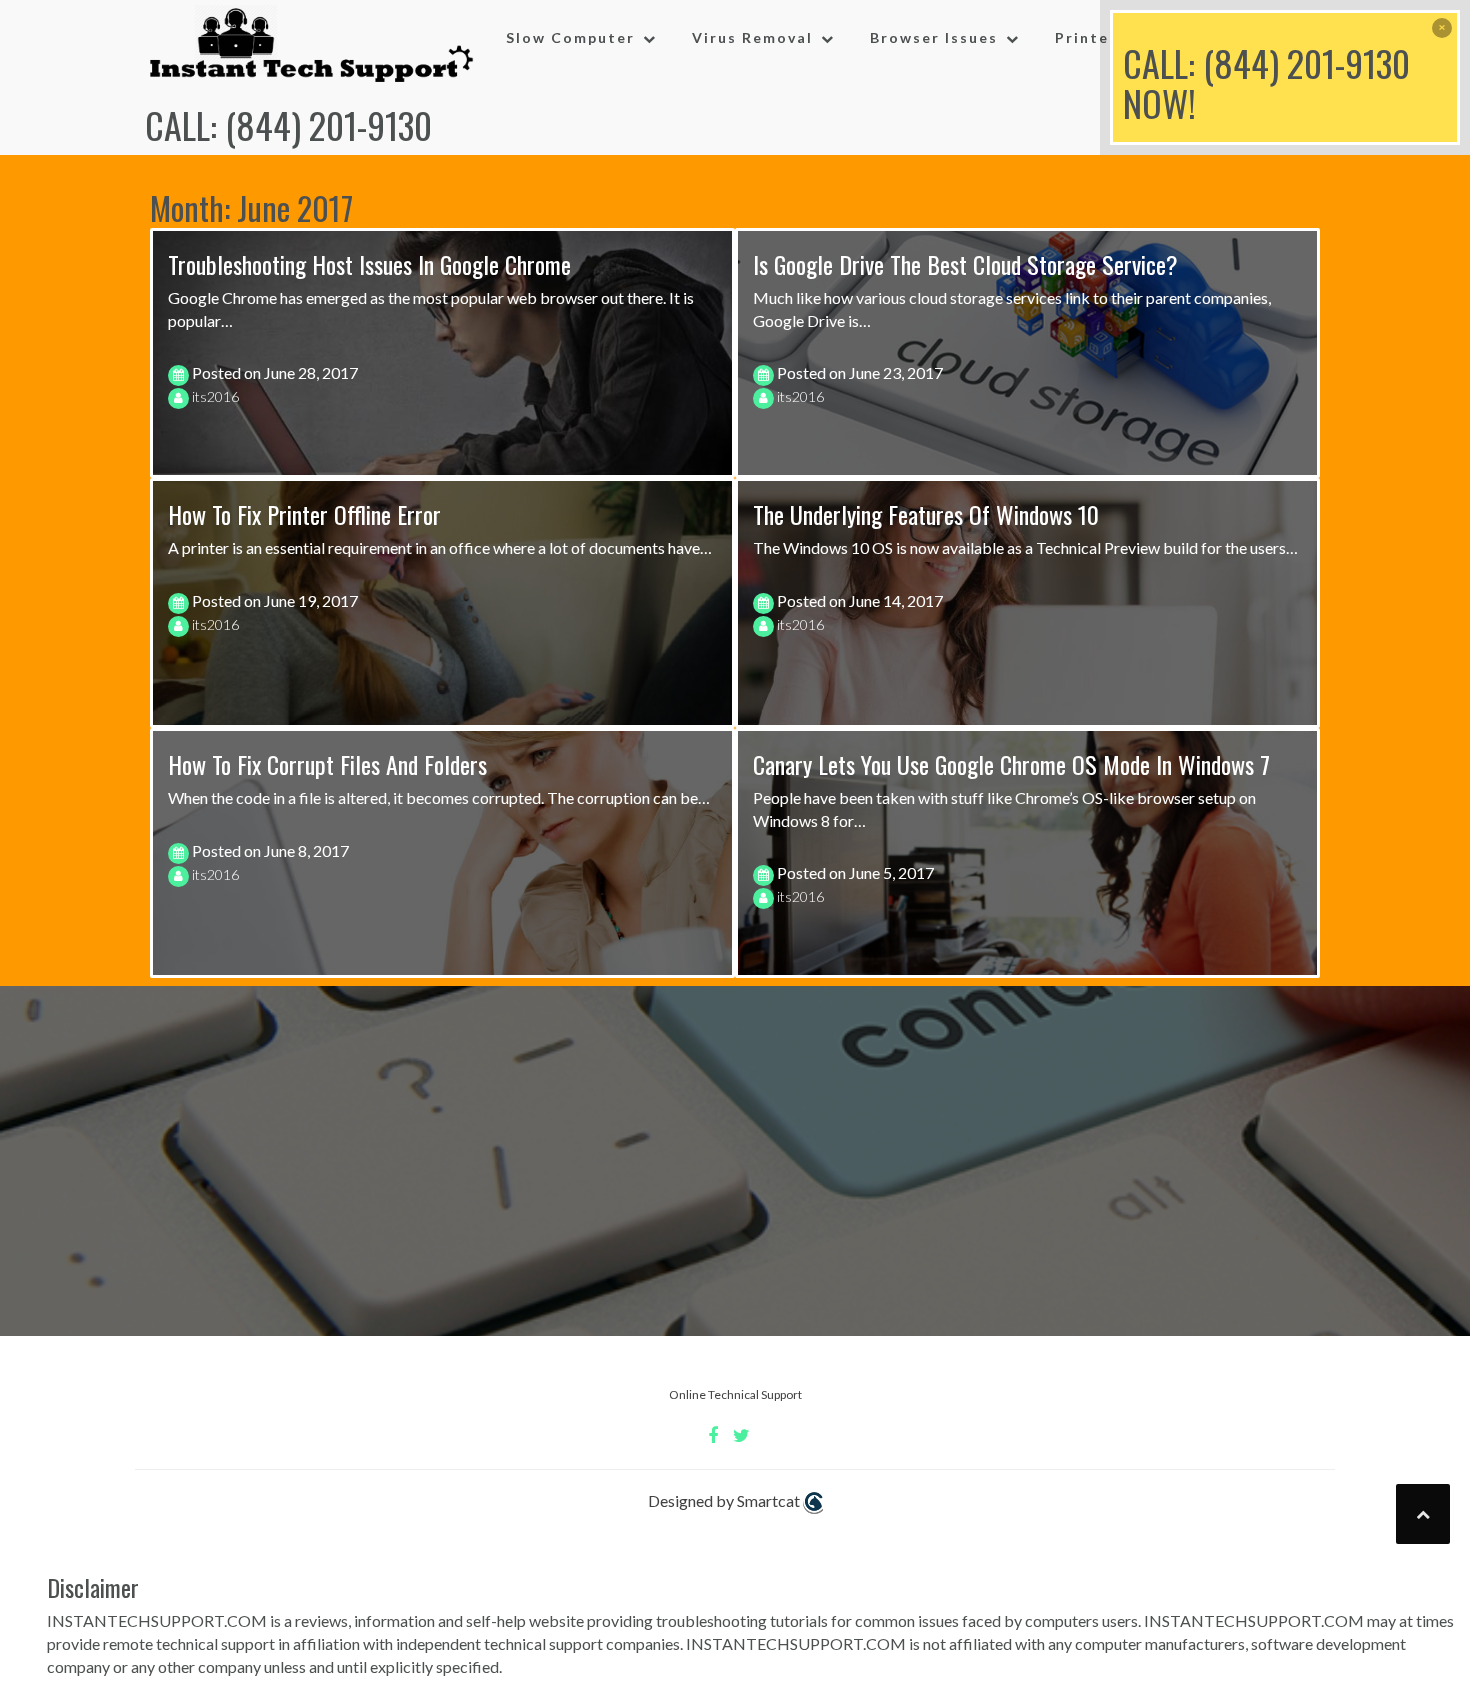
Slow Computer (570, 37)
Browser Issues (934, 37)
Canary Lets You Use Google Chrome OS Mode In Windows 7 (1011, 764)
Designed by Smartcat (725, 1500)
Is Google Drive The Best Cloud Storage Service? (965, 264)
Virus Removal (752, 37)
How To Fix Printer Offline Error (304, 514)
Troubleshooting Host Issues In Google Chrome (369, 264)
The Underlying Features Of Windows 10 (926, 514)
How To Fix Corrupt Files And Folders (327, 764)
